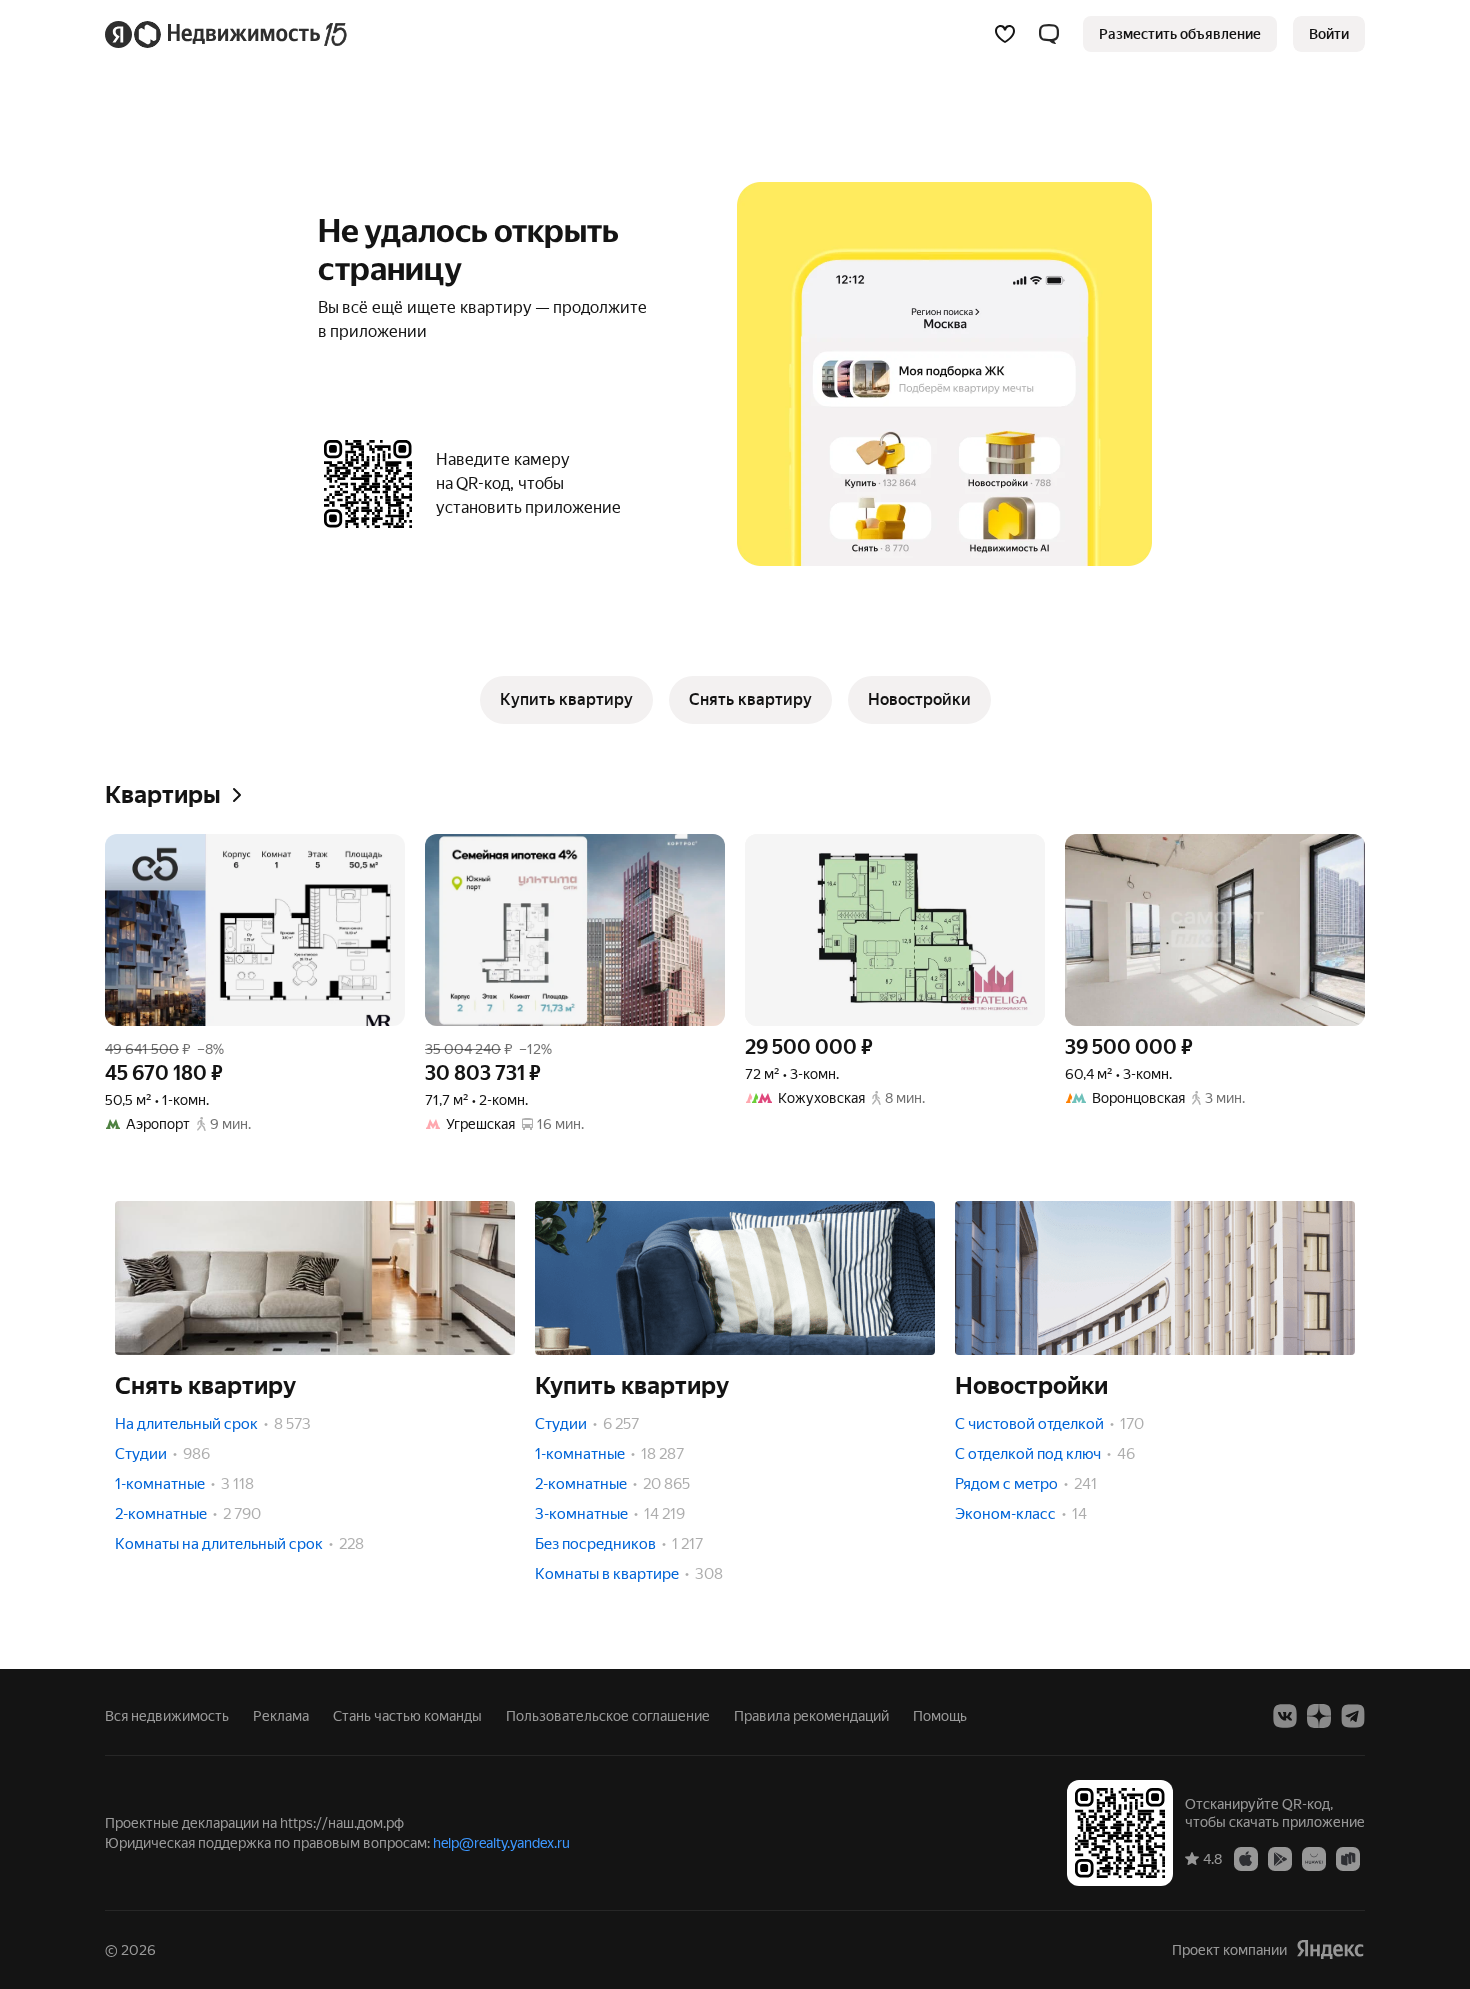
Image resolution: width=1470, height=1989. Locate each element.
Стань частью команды (407, 1716)
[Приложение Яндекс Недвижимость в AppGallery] (1314, 1858)
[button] (1049, 34)
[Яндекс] (1330, 1949)
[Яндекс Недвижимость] (227, 34)
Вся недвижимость (167, 1716)
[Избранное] (1005, 34)
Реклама (281, 1716)
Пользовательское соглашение (608, 1716)
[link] (1329, 34)
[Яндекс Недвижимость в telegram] (1353, 1716)
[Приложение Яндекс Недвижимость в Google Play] (1280, 1858)
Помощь (940, 1716)
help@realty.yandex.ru (501, 1843)
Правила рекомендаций (811, 1716)
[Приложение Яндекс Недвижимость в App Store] (1246, 1858)
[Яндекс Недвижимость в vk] (1285, 1716)
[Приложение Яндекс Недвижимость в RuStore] (1348, 1858)
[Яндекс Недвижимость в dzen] (1319, 1716)
